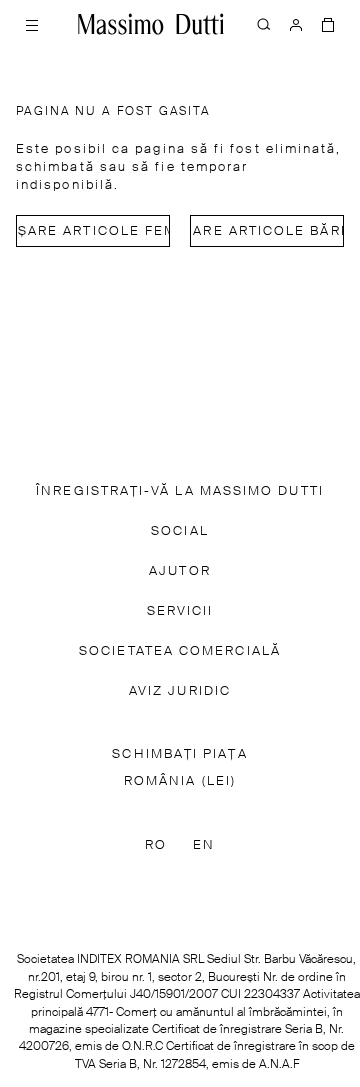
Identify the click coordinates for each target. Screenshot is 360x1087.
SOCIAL (179, 531)
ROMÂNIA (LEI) (180, 781)
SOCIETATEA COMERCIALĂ (180, 651)
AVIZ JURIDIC (180, 691)
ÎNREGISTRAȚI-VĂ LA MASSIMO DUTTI (180, 491)
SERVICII (180, 611)
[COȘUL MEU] (328, 24)
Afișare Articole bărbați (267, 231)
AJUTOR (179, 571)
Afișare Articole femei (93, 231)
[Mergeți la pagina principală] (151, 24)
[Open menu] (32, 24)
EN (204, 845)
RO (156, 845)
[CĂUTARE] (264, 24)
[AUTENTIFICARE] (296, 24)
